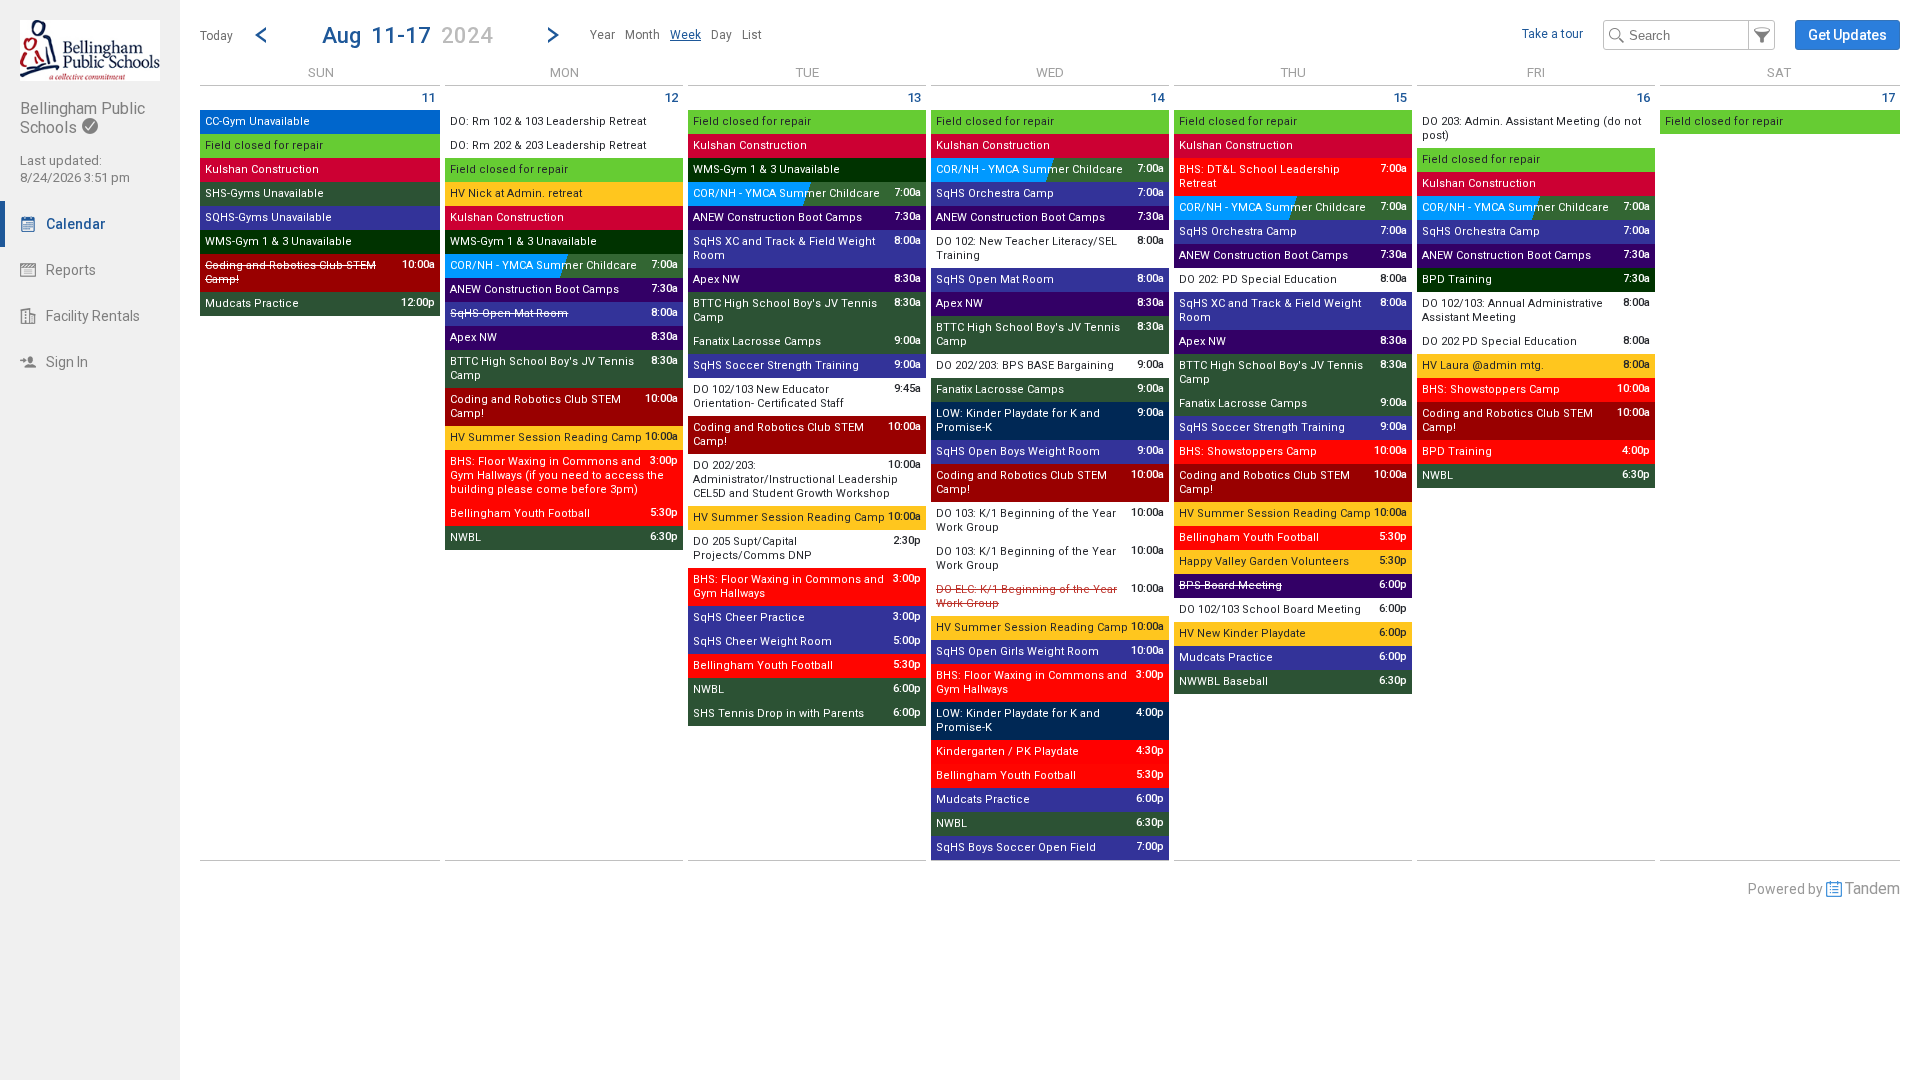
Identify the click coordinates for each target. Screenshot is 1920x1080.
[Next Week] (553, 35)
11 (428, 97)
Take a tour (1552, 34)
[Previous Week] (261, 35)
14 (1157, 97)
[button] (407, 34)
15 (1400, 97)
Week (685, 35)
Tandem (1872, 888)
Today (216, 36)
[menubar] (676, 35)
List (752, 35)
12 (671, 97)
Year (602, 35)
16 (1643, 97)
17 (1888, 97)
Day (721, 35)
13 (914, 97)
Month (642, 35)
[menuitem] (602, 35)
